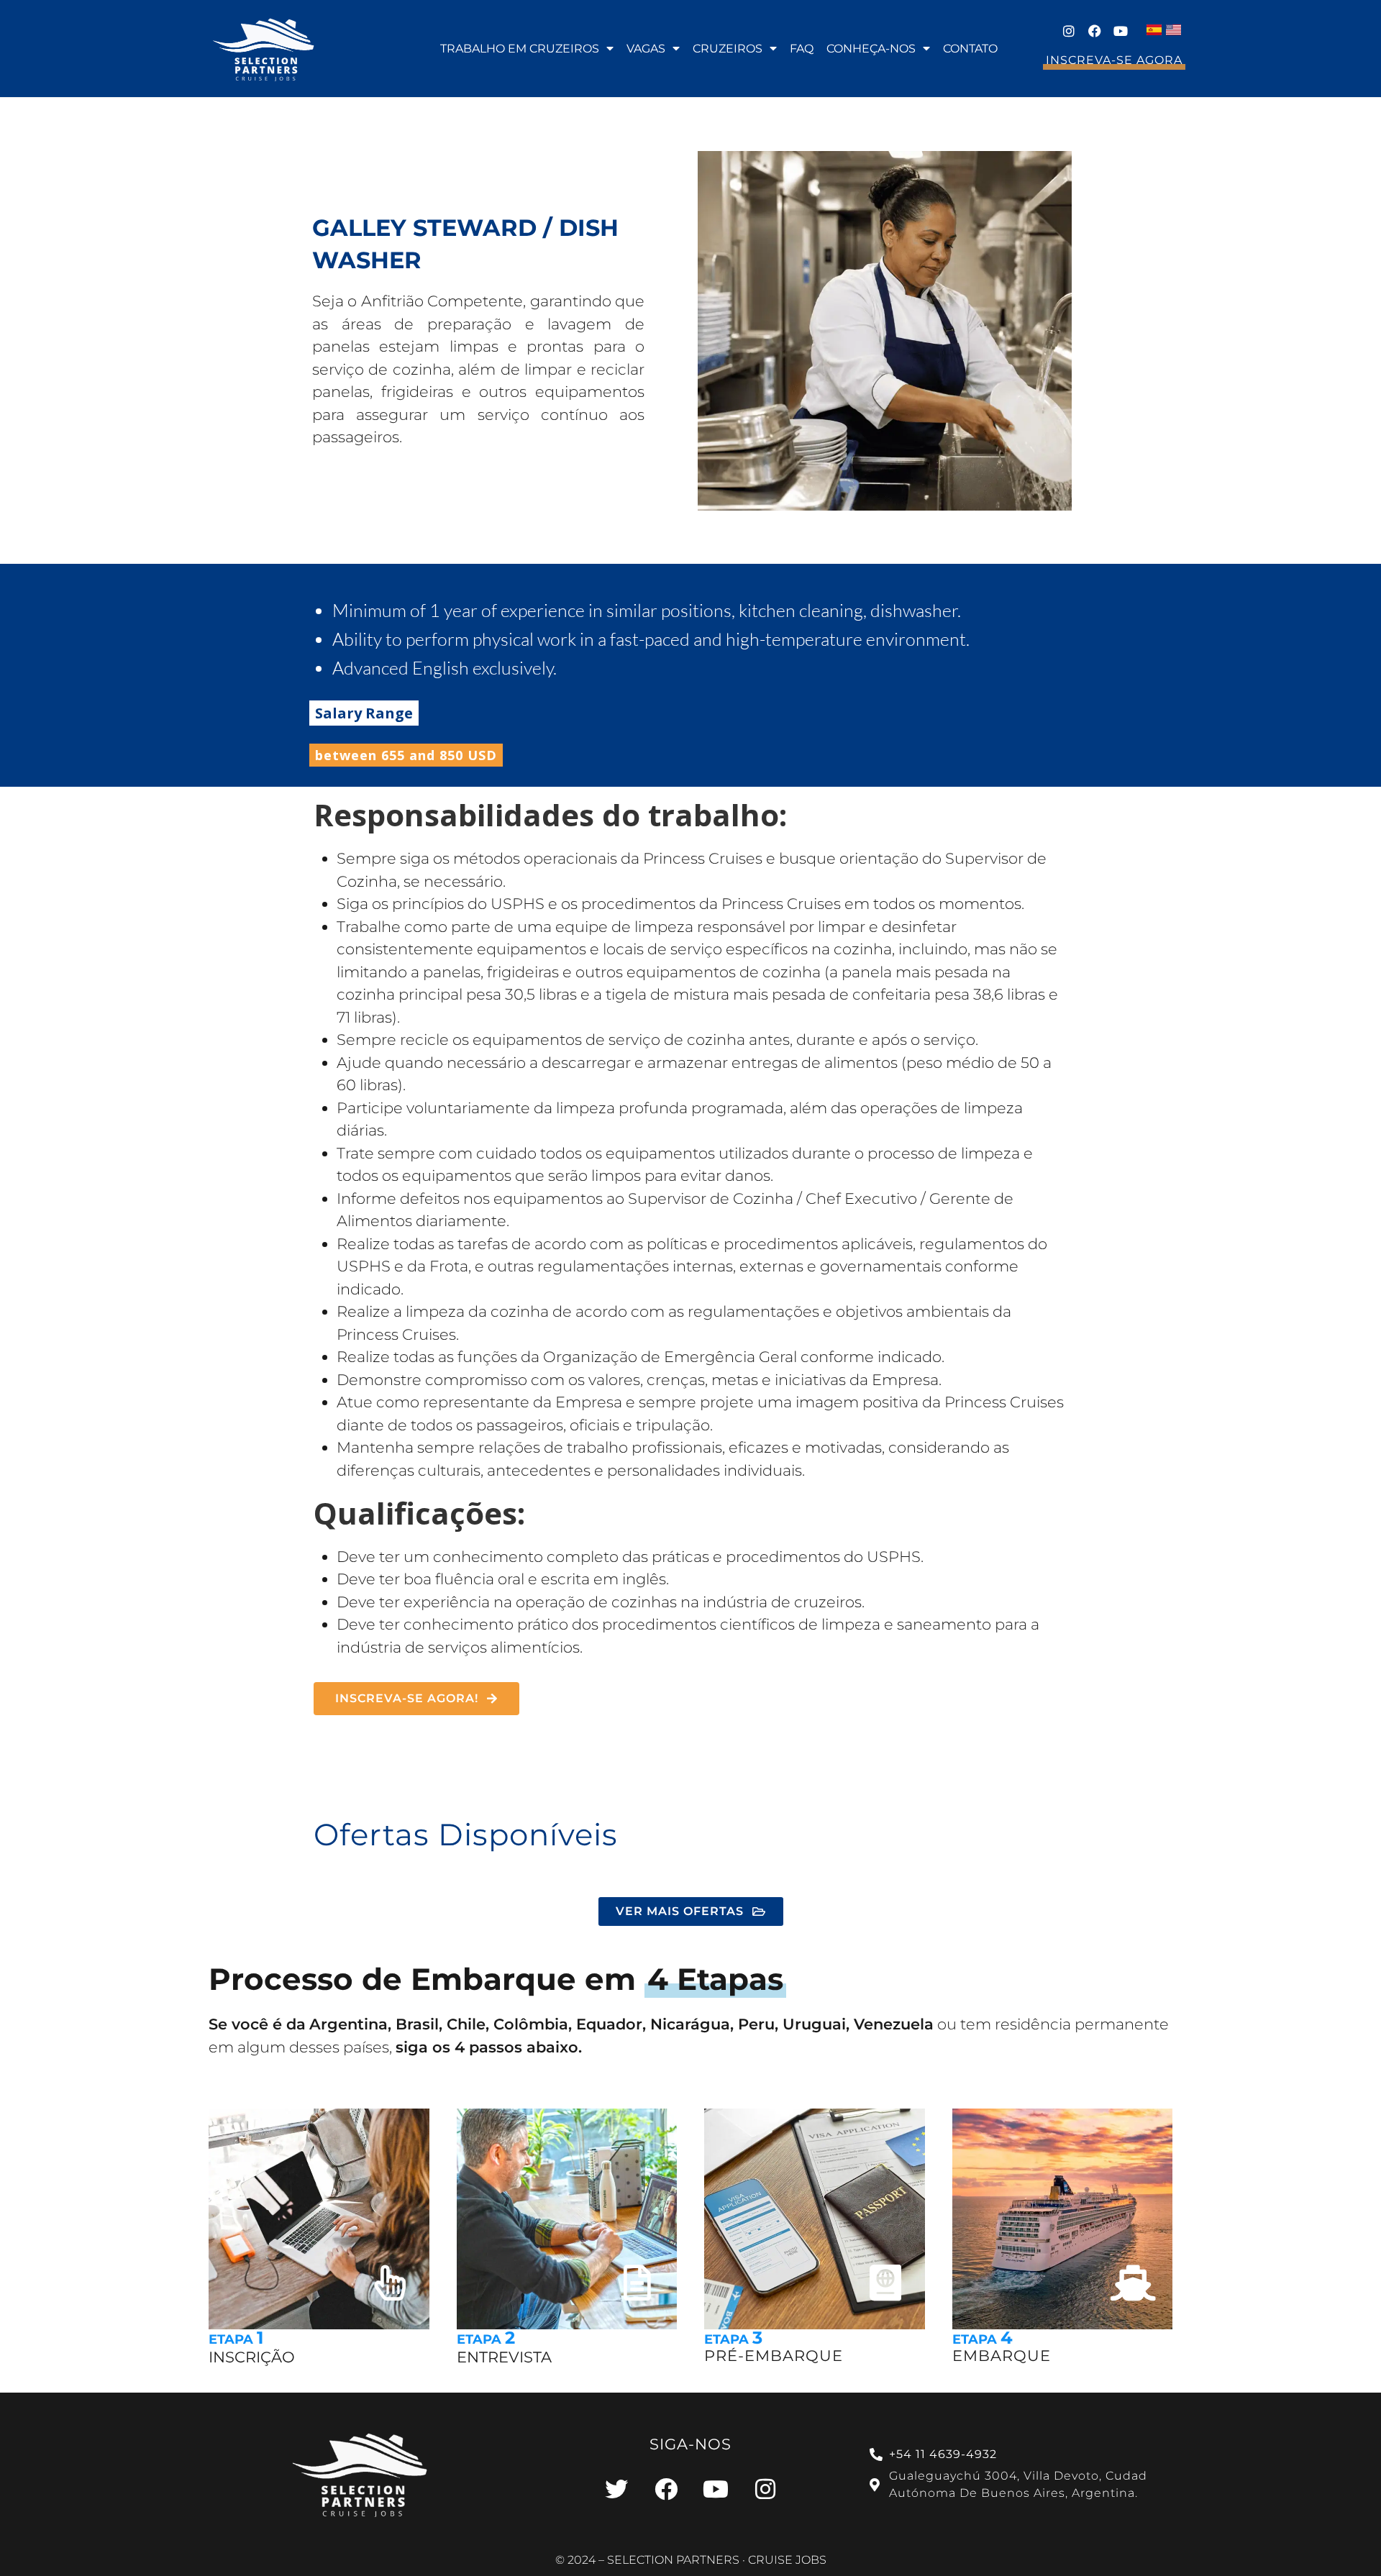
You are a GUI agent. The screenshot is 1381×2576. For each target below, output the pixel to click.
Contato (970, 49)
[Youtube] (1121, 31)
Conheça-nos (871, 49)
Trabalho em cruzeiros (520, 49)
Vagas (646, 49)
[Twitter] (616, 2489)
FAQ (802, 49)
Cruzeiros (728, 49)
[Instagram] (1069, 31)
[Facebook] (1095, 31)
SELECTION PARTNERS (673, 2560)
